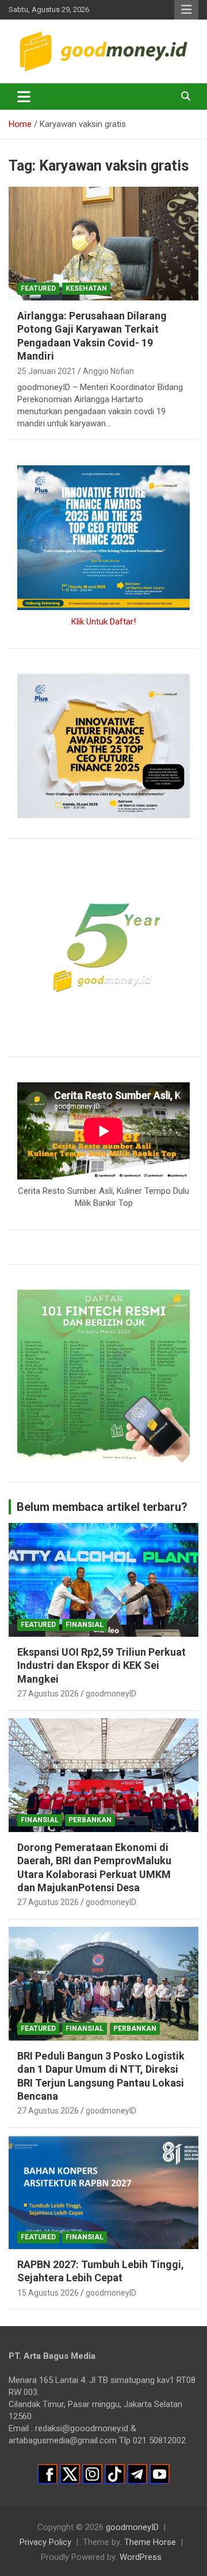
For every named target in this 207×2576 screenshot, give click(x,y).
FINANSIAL (85, 1625)
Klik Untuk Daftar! (103, 622)
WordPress (141, 2557)
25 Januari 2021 (47, 371)
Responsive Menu (186, 10)
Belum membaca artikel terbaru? (102, 1507)
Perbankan (90, 1820)
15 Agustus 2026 (48, 2293)
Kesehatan (86, 288)
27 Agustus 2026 (48, 1694)
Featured (38, 288)
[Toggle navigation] (24, 97)
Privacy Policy (45, 2542)
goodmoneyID (111, 1694)
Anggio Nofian (108, 371)
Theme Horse (150, 2542)
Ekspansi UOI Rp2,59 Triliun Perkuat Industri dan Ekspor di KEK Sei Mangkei (101, 1665)
